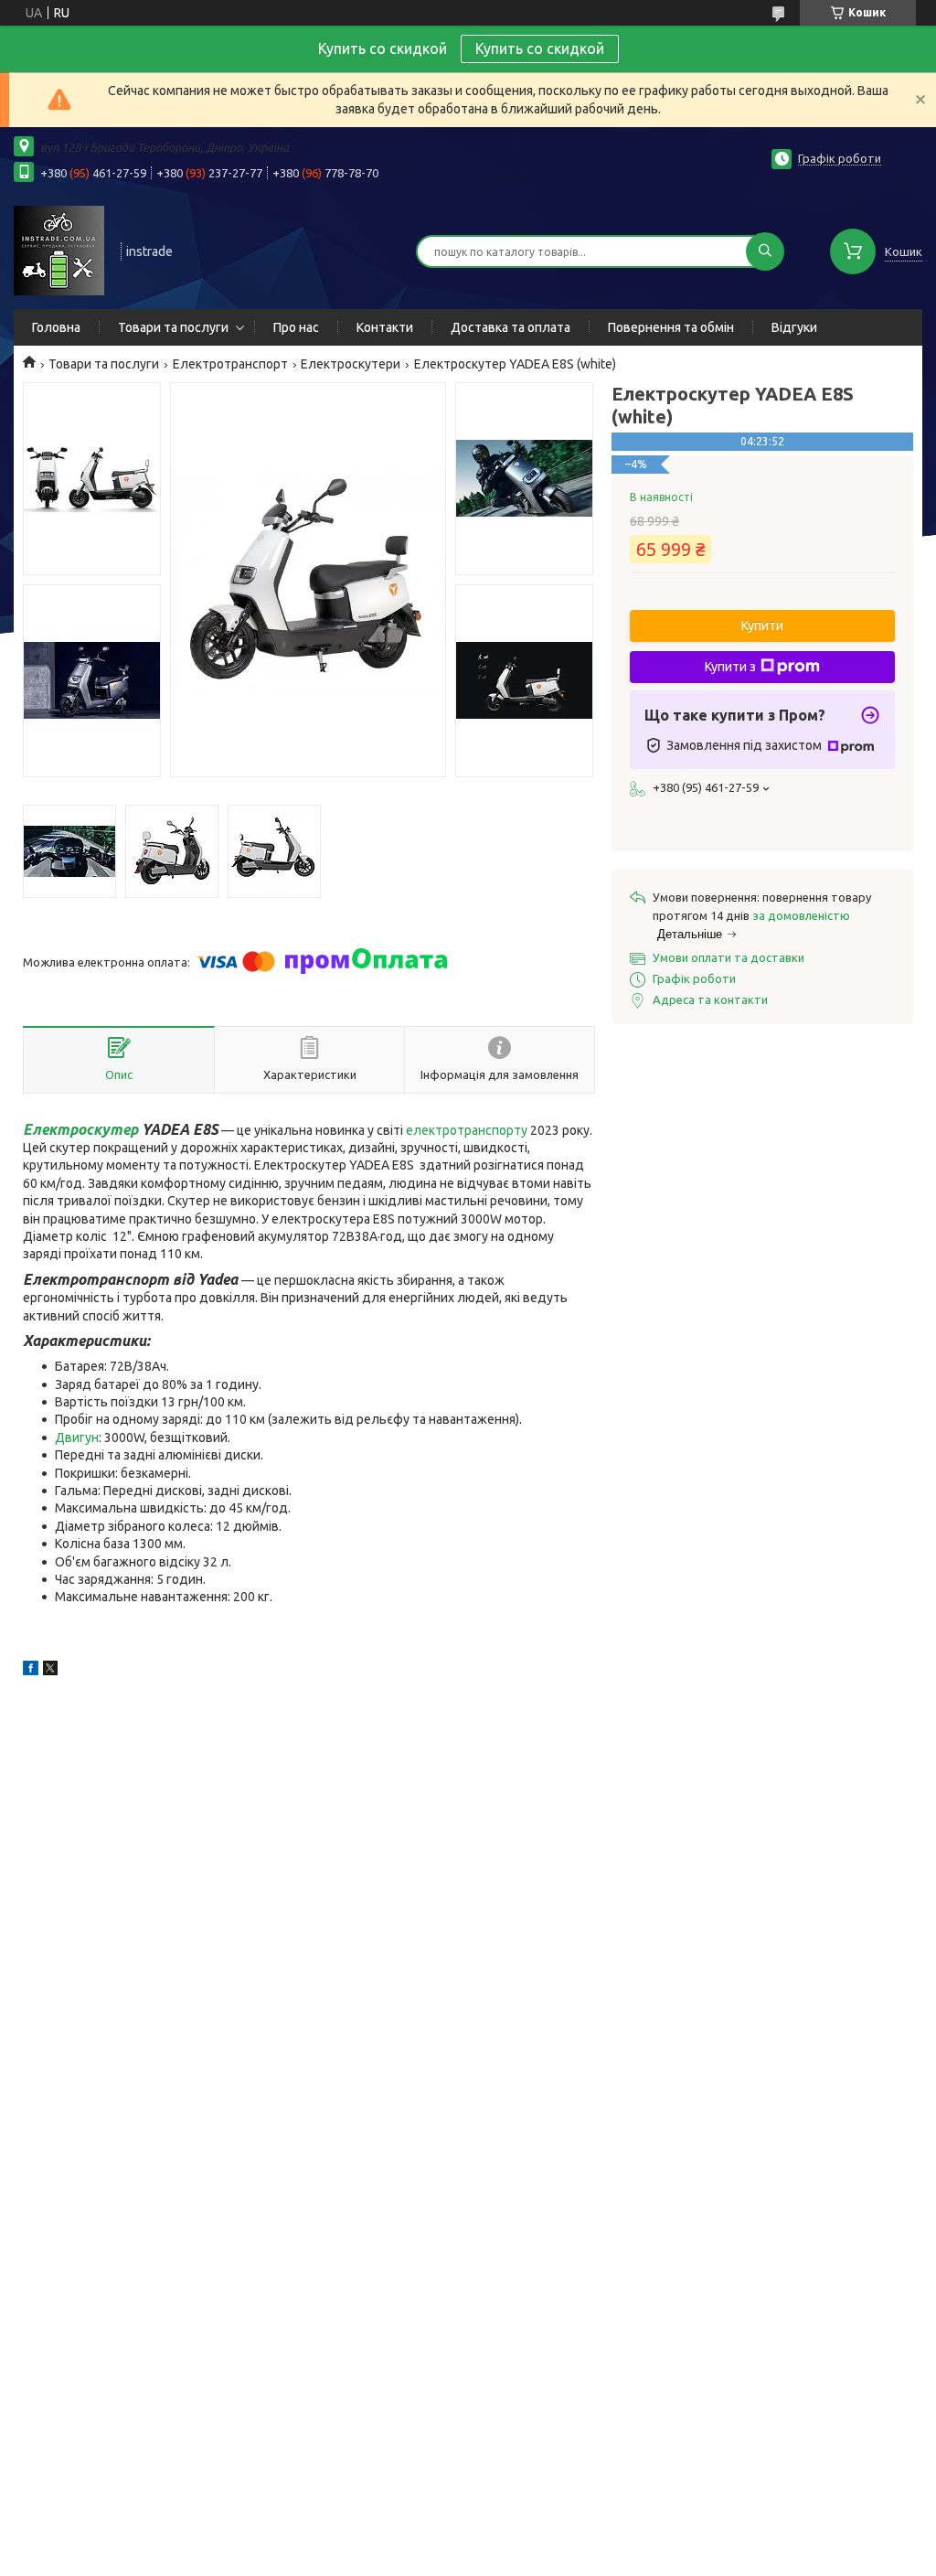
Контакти (385, 327)
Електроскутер (80, 1129)
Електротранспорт (230, 364)
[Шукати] (765, 251)
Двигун (77, 1438)
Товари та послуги (173, 327)
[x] (50, 1671)
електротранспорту (467, 1130)
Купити (762, 625)
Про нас (296, 327)
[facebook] (31, 1671)
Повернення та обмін (671, 327)
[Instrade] (59, 250)
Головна (56, 327)
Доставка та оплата (511, 327)
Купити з (730, 667)
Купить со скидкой (540, 48)
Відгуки (794, 327)
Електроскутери (351, 364)
